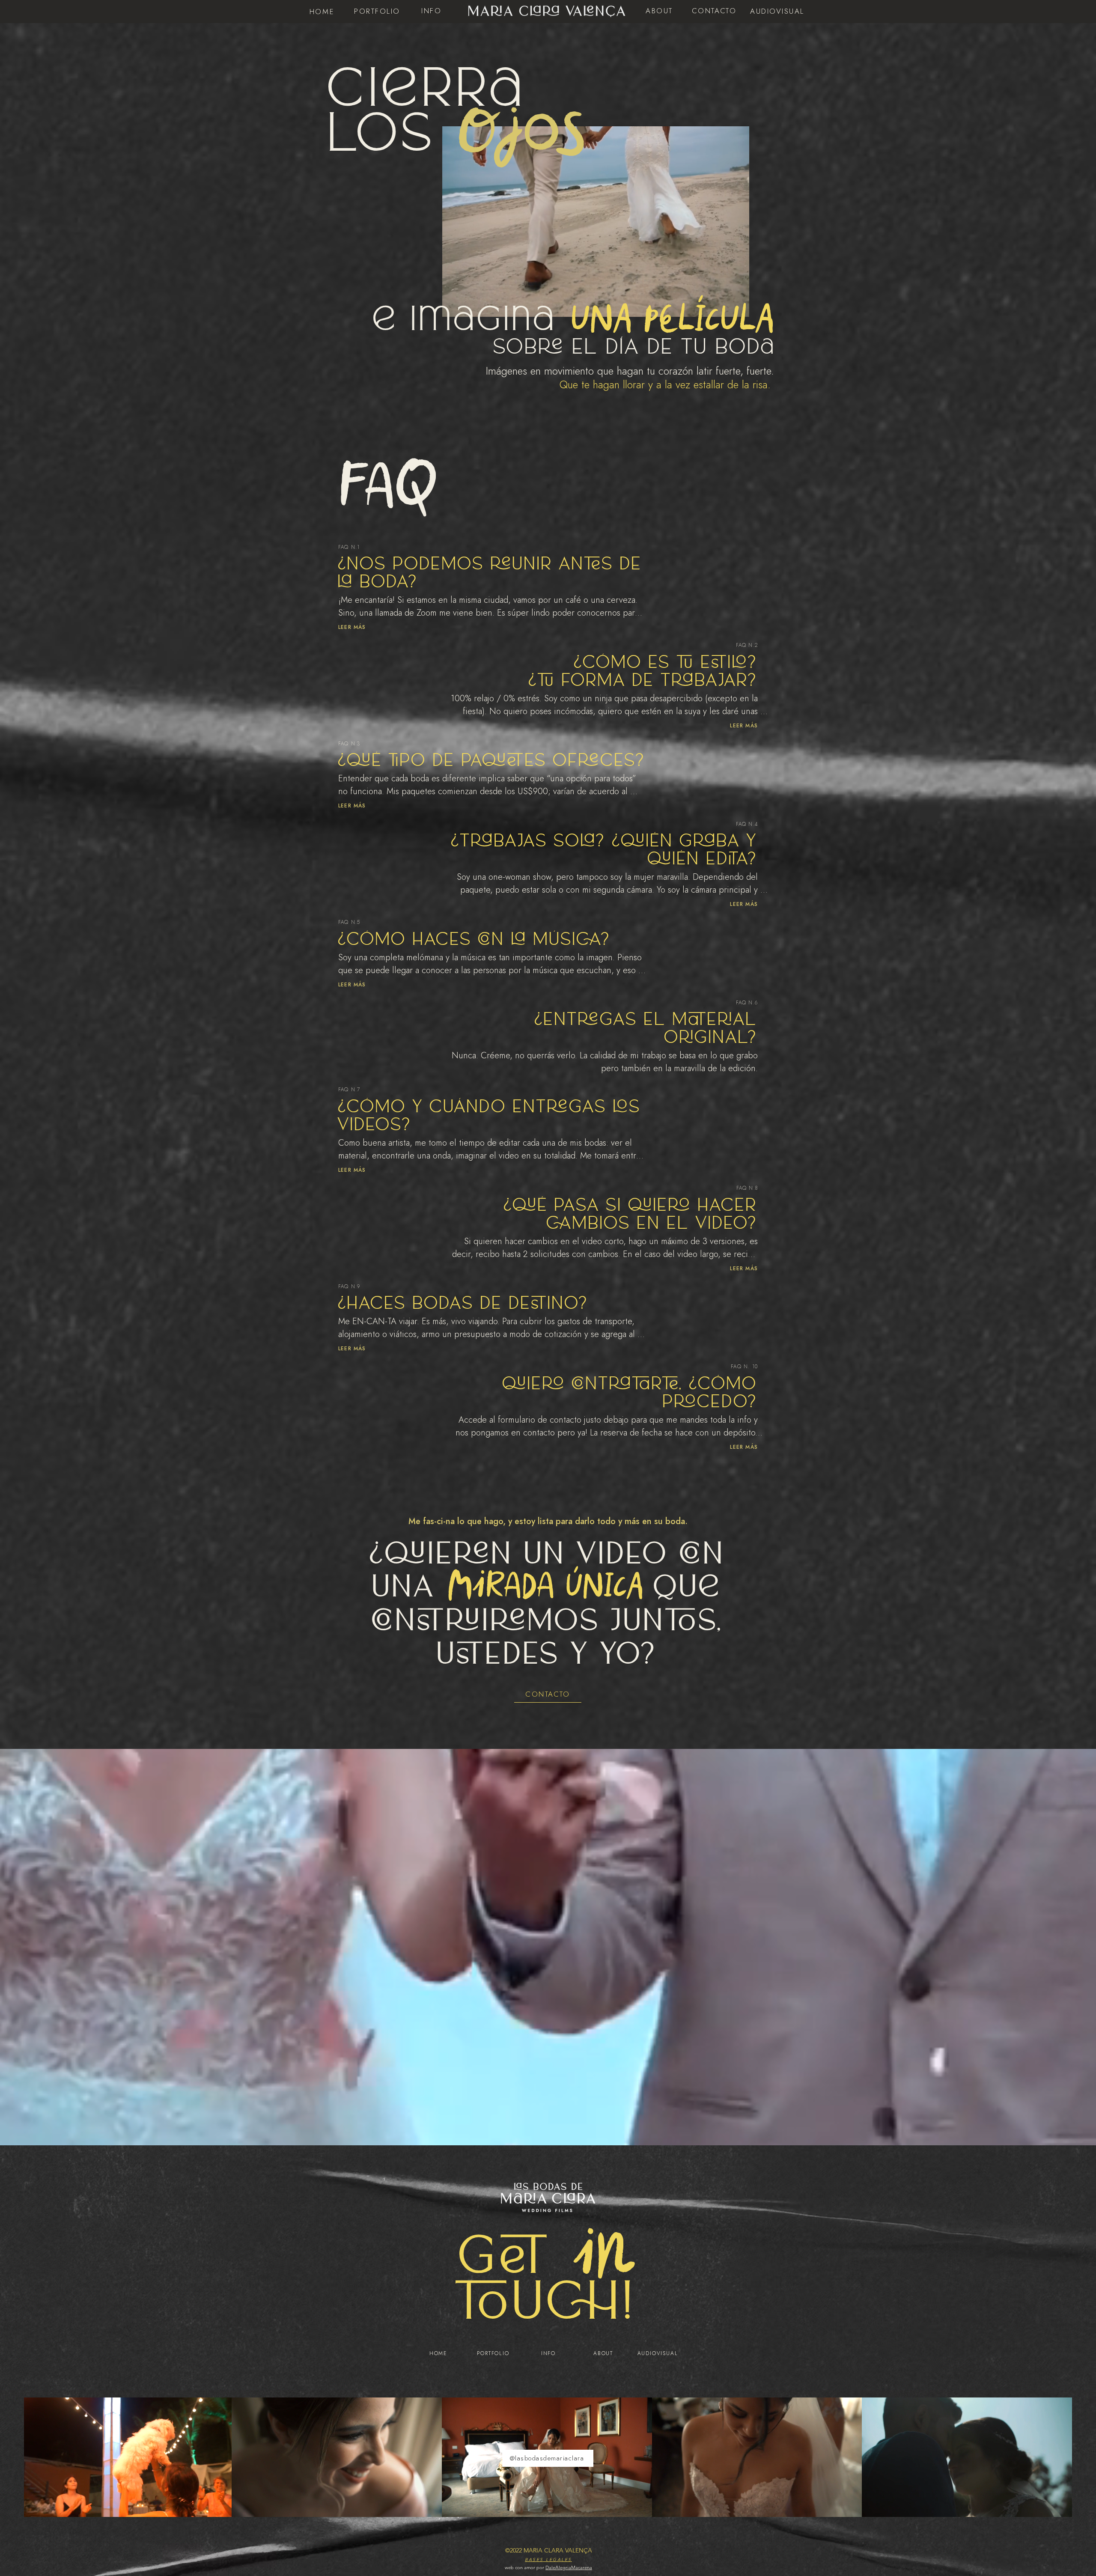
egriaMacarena (576, 2567)
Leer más (352, 627)
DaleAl (553, 2567)
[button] (714, 11)
